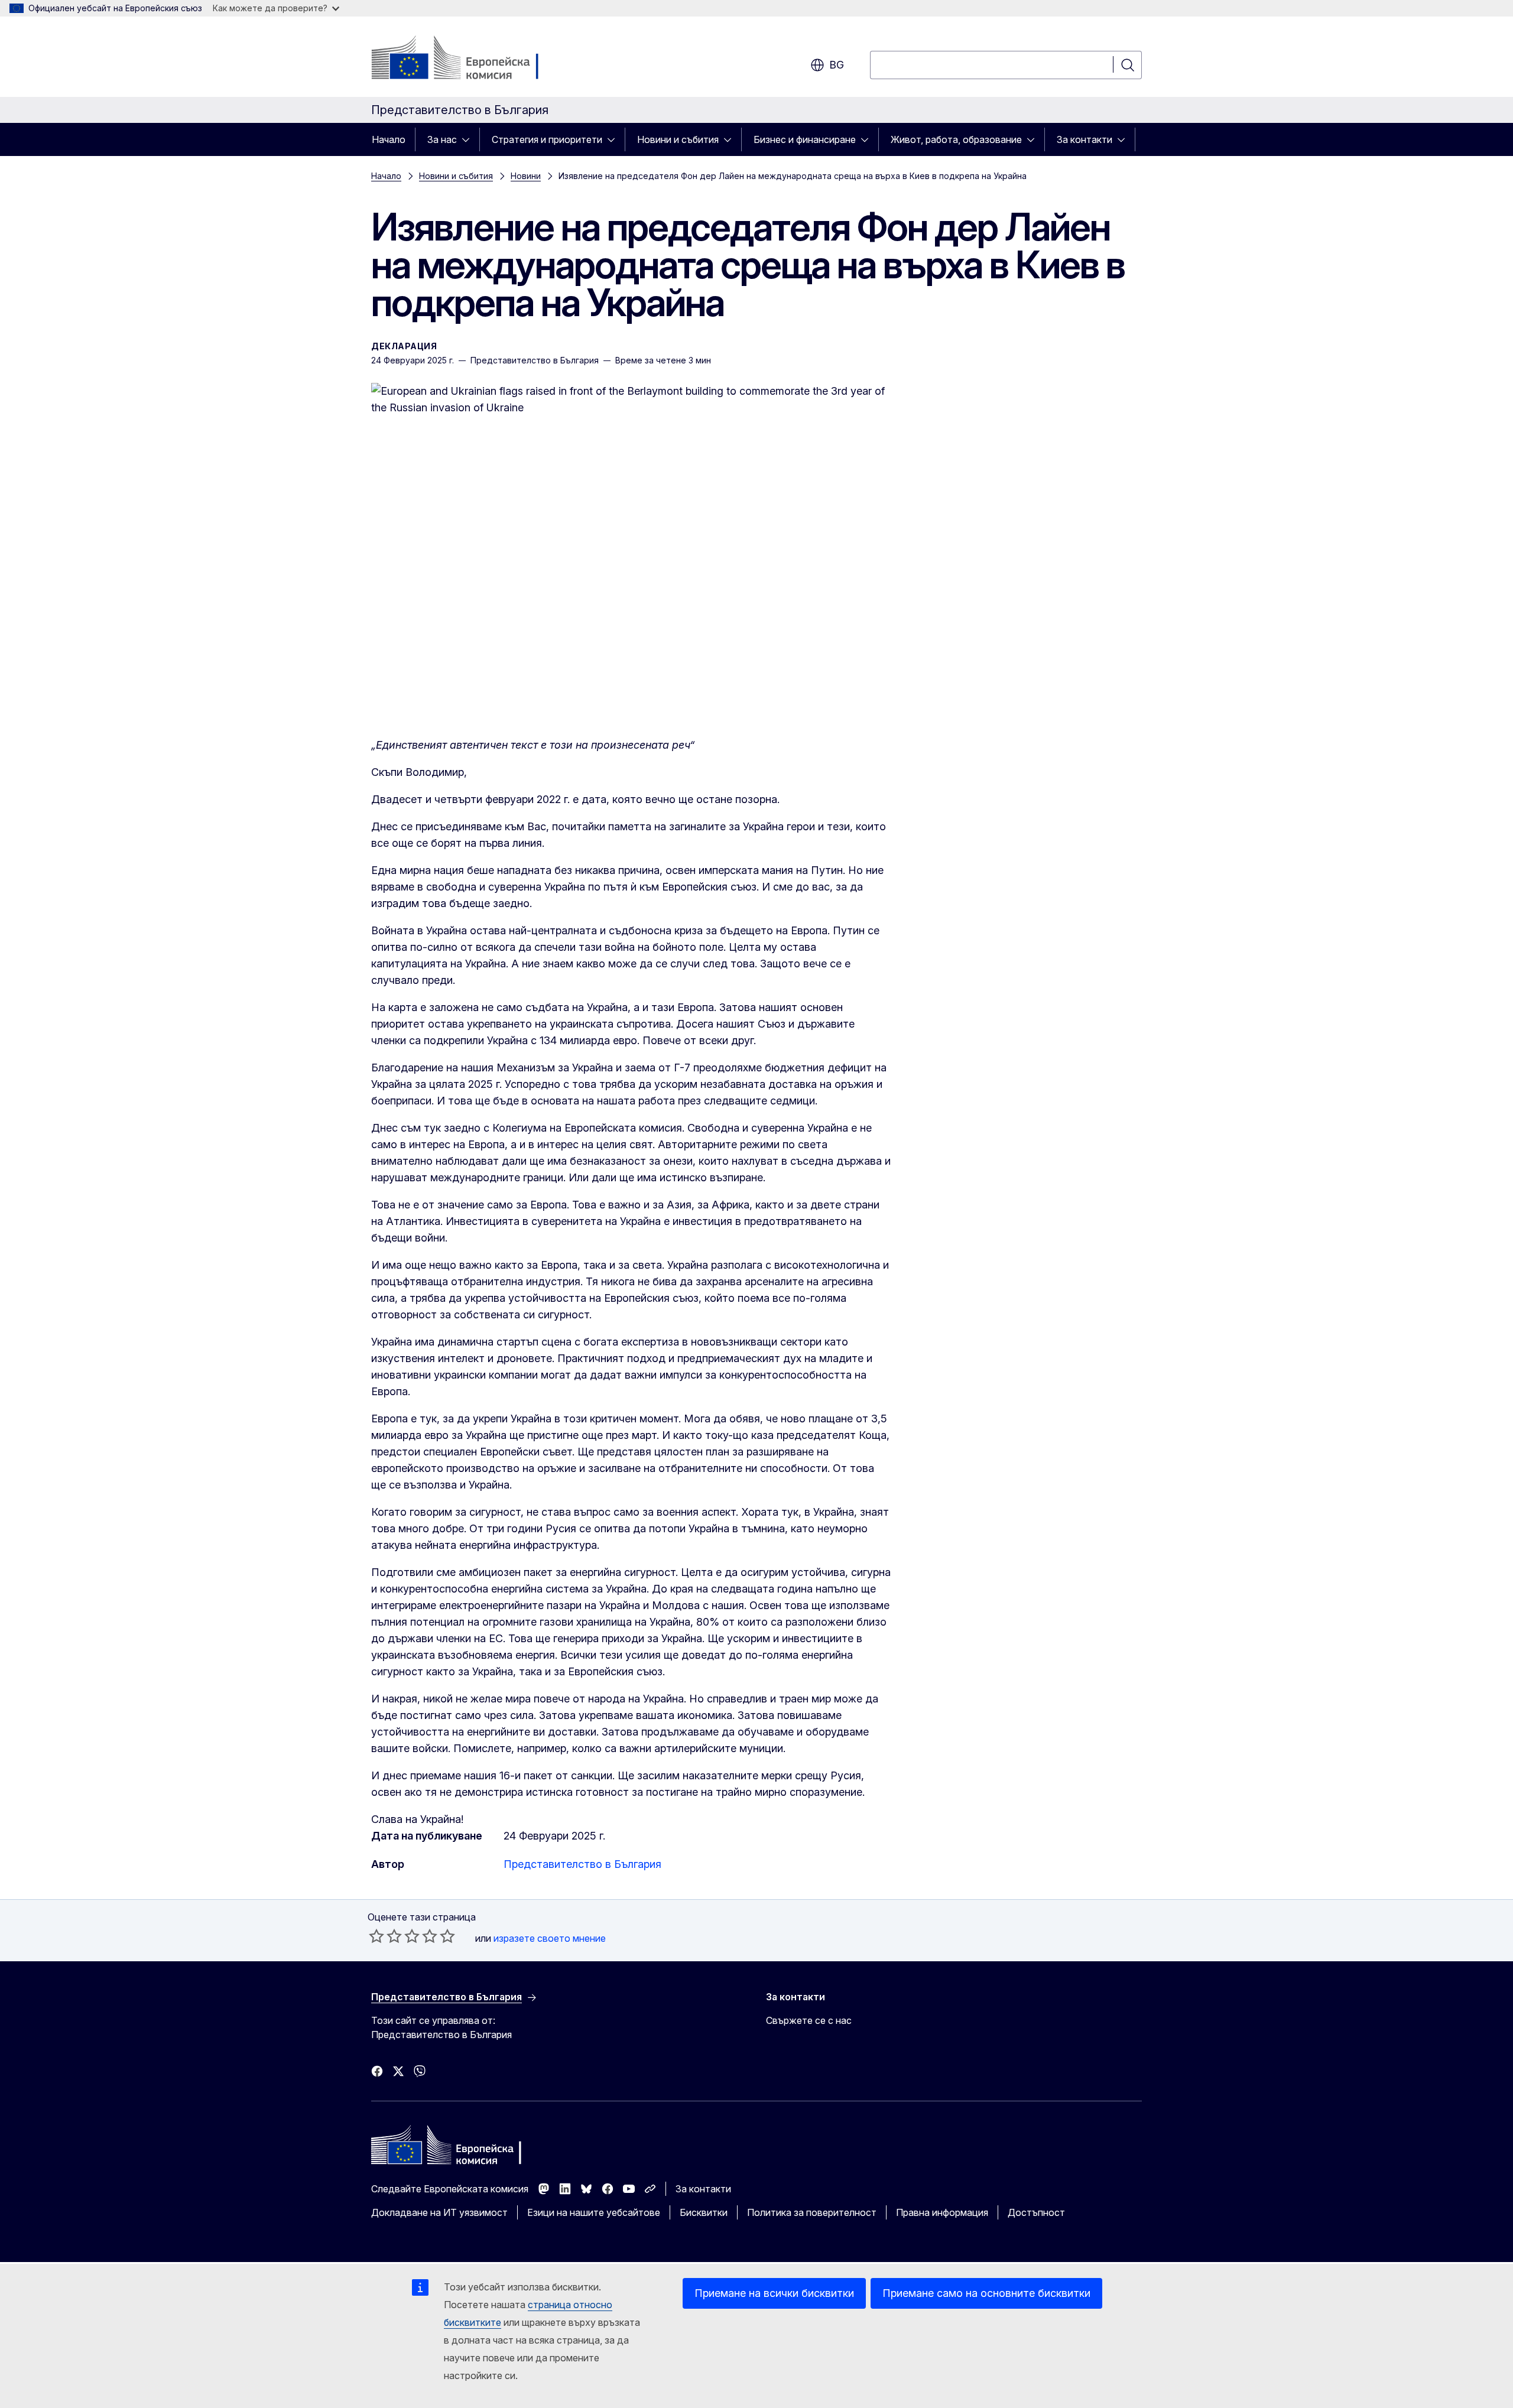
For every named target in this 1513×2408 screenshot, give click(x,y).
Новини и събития (678, 139)
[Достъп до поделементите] (469, 139)
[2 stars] (385, 1936)
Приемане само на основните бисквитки (986, 2293)
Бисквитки (704, 2212)
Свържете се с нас (809, 2020)
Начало (389, 139)
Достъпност (1036, 2212)
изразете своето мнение (550, 1938)
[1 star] (376, 1936)
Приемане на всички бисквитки (774, 2293)
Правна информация (942, 2212)
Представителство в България (582, 1864)
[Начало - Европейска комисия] (467, 59)
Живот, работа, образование (956, 139)
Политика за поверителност (812, 2212)
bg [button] (837, 65)
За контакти (1085, 139)
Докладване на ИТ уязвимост (439, 2212)
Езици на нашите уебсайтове (594, 2212)
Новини (526, 176)
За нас (442, 139)
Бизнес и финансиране (805, 139)
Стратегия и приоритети (547, 139)
